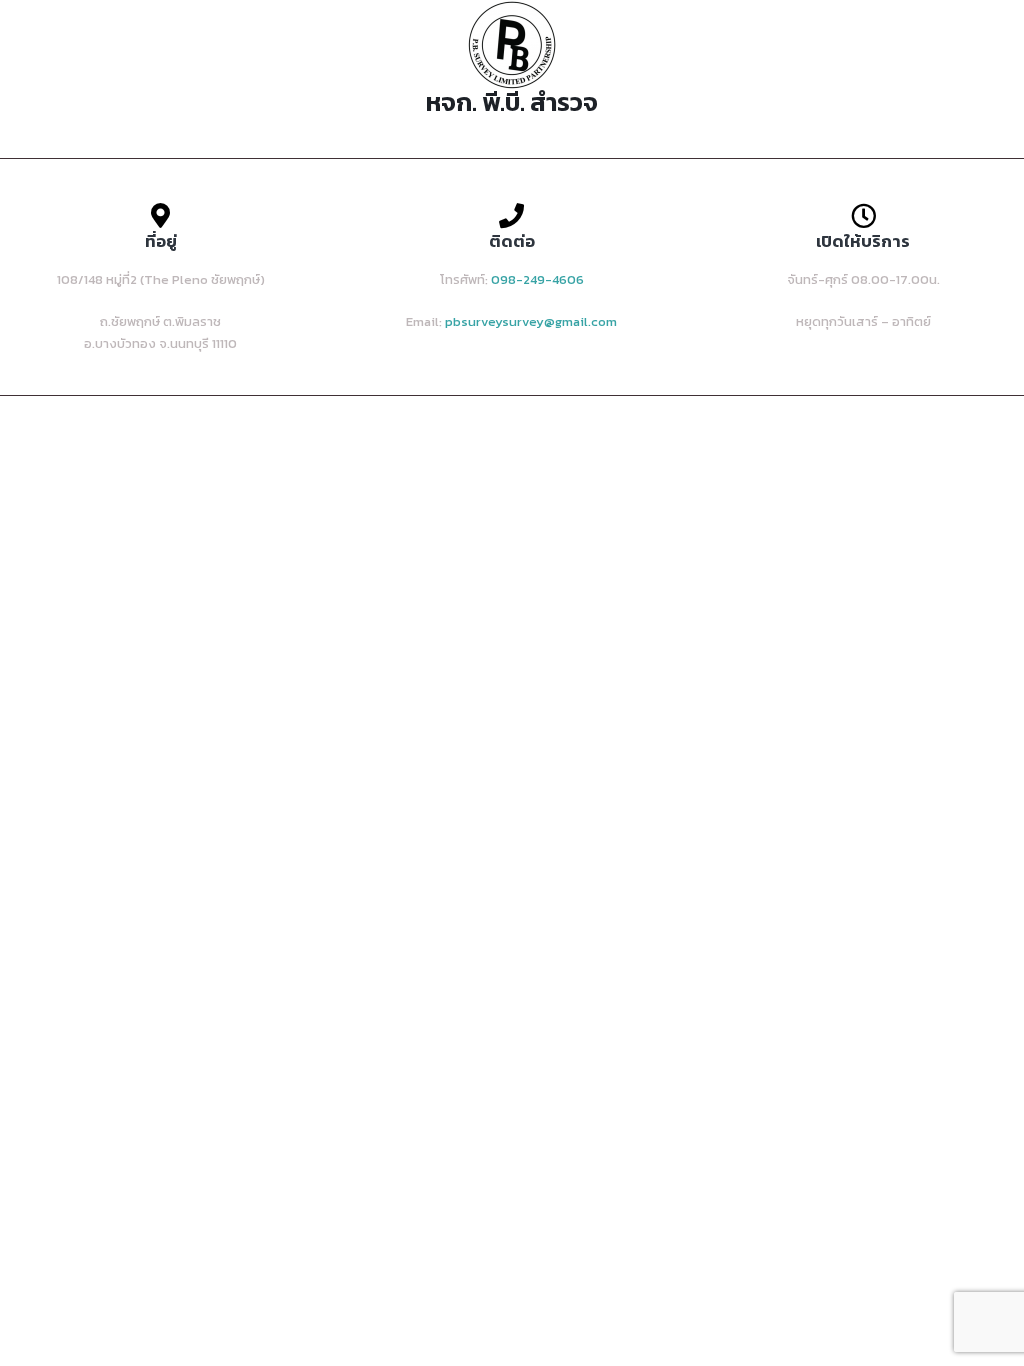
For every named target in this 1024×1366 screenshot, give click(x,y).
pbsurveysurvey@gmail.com (531, 321)
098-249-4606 (537, 279)
